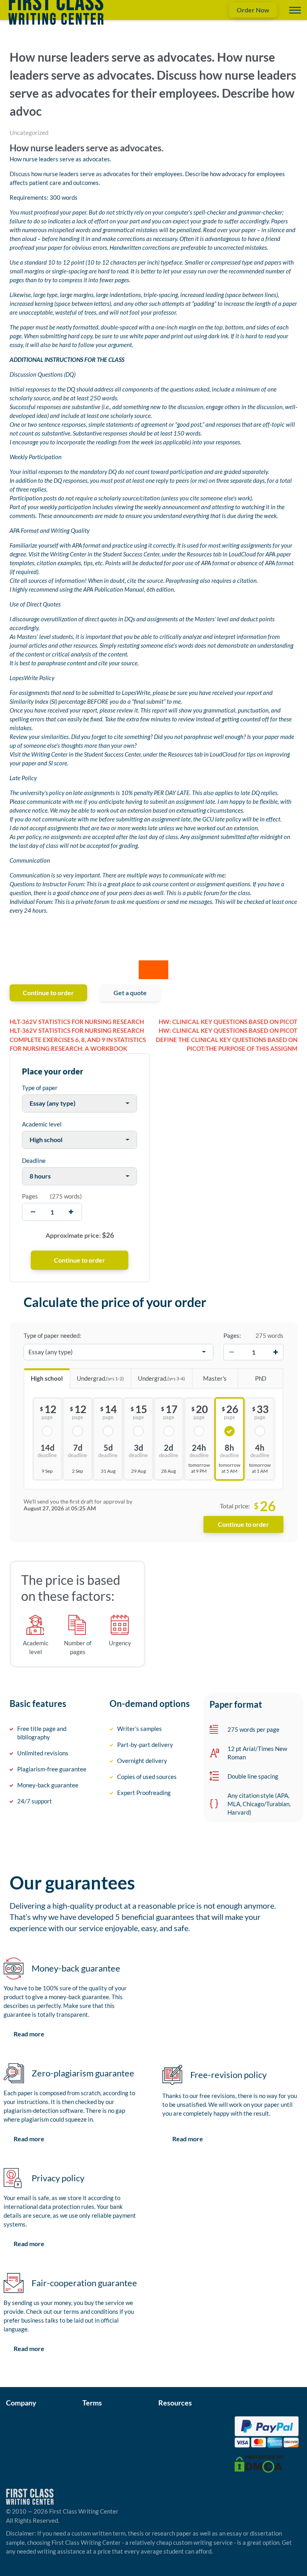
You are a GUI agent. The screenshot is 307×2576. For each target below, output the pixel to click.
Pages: (232, 1335)
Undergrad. (100, 1378)
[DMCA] (259, 2463)
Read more (29, 2034)
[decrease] (33, 1212)
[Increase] (275, 1352)
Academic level (42, 1124)
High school (47, 1378)
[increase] (71, 1212)
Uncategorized (29, 133)
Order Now (253, 10)
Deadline (34, 1161)
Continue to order (48, 993)
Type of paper (40, 1088)
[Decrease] (231, 1352)
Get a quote (130, 993)
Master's (215, 1378)
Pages (30, 1196)
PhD (261, 1378)
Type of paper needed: (52, 1335)
